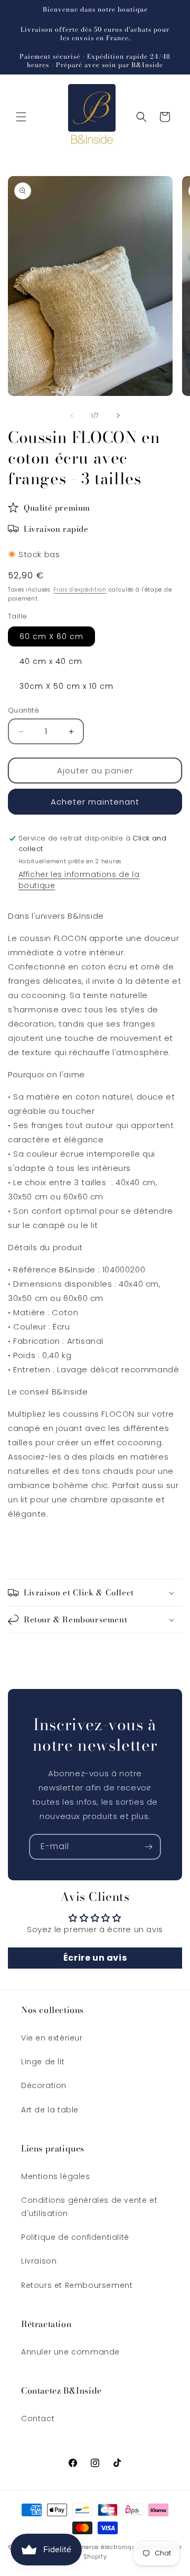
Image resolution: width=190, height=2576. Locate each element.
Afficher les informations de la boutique (79, 880)
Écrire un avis (95, 1958)
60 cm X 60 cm (51, 636)
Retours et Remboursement (77, 2285)
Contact (38, 2418)
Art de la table (50, 2110)
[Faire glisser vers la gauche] (72, 416)
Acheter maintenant (95, 802)
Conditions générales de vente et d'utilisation (89, 2207)
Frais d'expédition (80, 590)
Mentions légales (56, 2176)
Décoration (44, 2085)
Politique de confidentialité (75, 2237)
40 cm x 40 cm (51, 661)
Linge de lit (43, 2062)
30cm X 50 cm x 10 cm (66, 686)
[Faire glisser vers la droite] (118, 416)
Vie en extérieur (52, 2038)
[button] (21, 117)
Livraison (39, 2261)
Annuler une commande (70, 2352)
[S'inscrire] (148, 1847)
